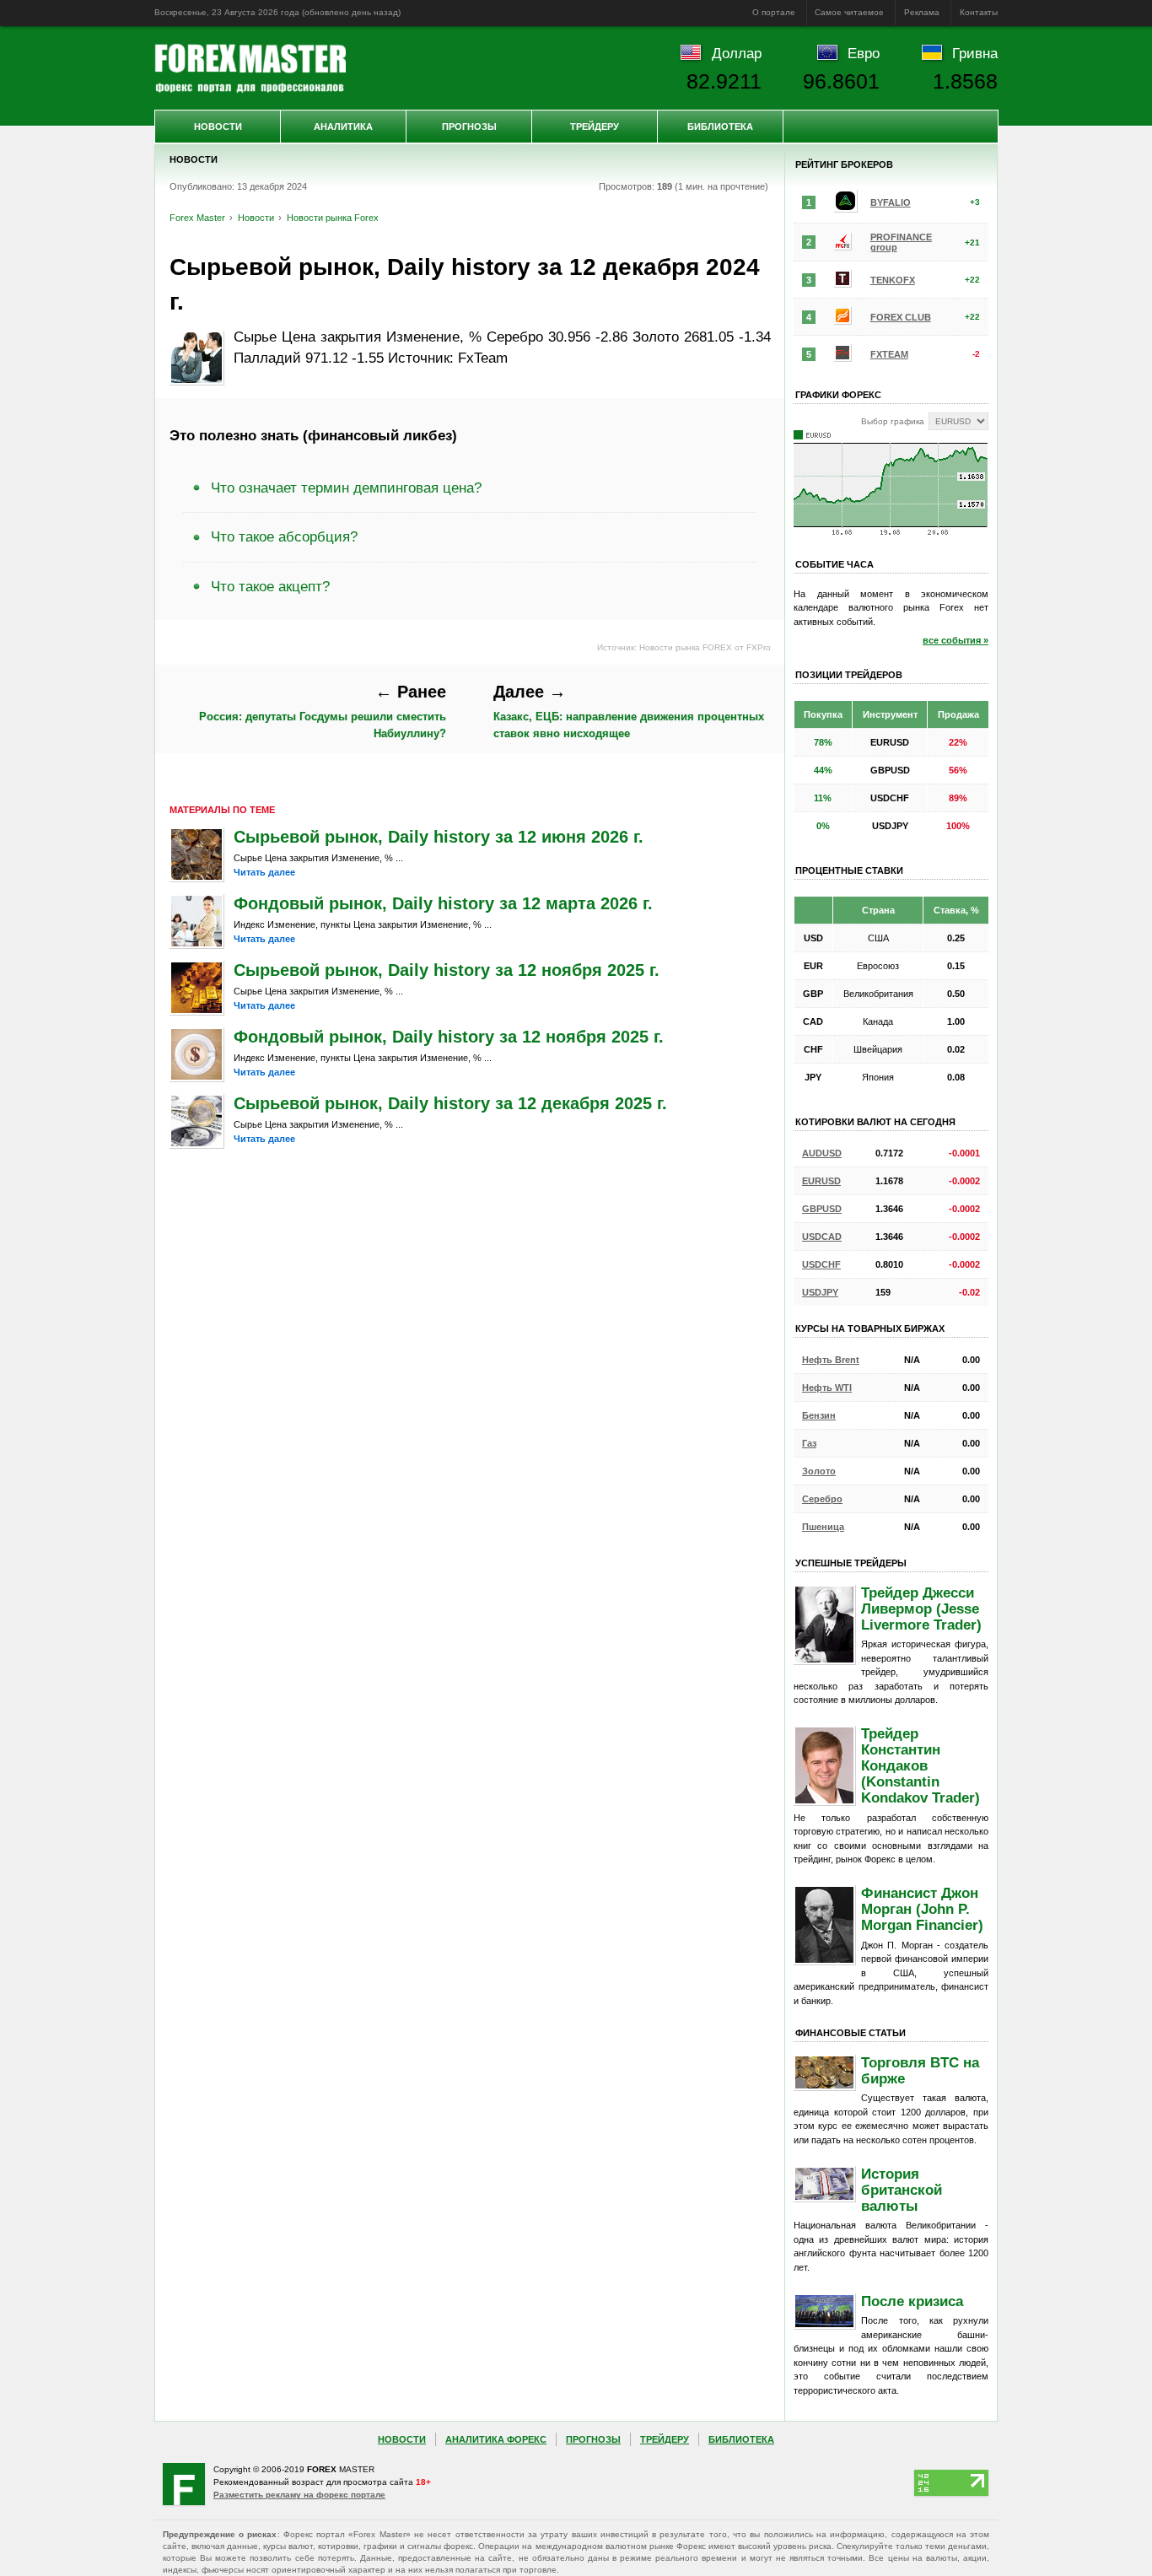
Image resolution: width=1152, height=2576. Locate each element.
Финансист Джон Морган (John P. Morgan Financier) (922, 1909)
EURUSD (821, 1181)
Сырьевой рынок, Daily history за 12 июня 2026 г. (439, 837)
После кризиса (912, 2301)
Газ (809, 1443)
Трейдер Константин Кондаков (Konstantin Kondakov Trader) (921, 1765)
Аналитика (343, 127)
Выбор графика (893, 421)
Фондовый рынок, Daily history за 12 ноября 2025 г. (449, 1037)
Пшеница (823, 1527)
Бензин (819, 1415)
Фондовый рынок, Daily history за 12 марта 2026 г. (443, 903)
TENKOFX (893, 280)
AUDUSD (822, 1153)
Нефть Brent (831, 1360)
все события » (956, 640)
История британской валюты (902, 2190)
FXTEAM (889, 354)
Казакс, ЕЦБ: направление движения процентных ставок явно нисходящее (629, 711)
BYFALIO (891, 202)
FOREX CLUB (901, 317)
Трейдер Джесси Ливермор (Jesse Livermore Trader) (921, 1609)
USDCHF (821, 1264)
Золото (819, 1471)
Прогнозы (469, 127)
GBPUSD (822, 1209)
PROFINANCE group (901, 242)
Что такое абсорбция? (284, 536)
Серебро (822, 1499)
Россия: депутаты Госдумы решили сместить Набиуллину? (323, 711)
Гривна (975, 53)
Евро (864, 53)
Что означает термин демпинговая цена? (346, 488)
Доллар (737, 53)
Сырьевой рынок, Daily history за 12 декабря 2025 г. (450, 1103)
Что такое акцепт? (270, 586)
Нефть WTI (827, 1388)
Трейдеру (595, 127)
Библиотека (720, 127)
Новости (218, 127)
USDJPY (820, 1292)
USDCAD (822, 1237)
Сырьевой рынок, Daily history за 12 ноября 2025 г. (447, 970)
